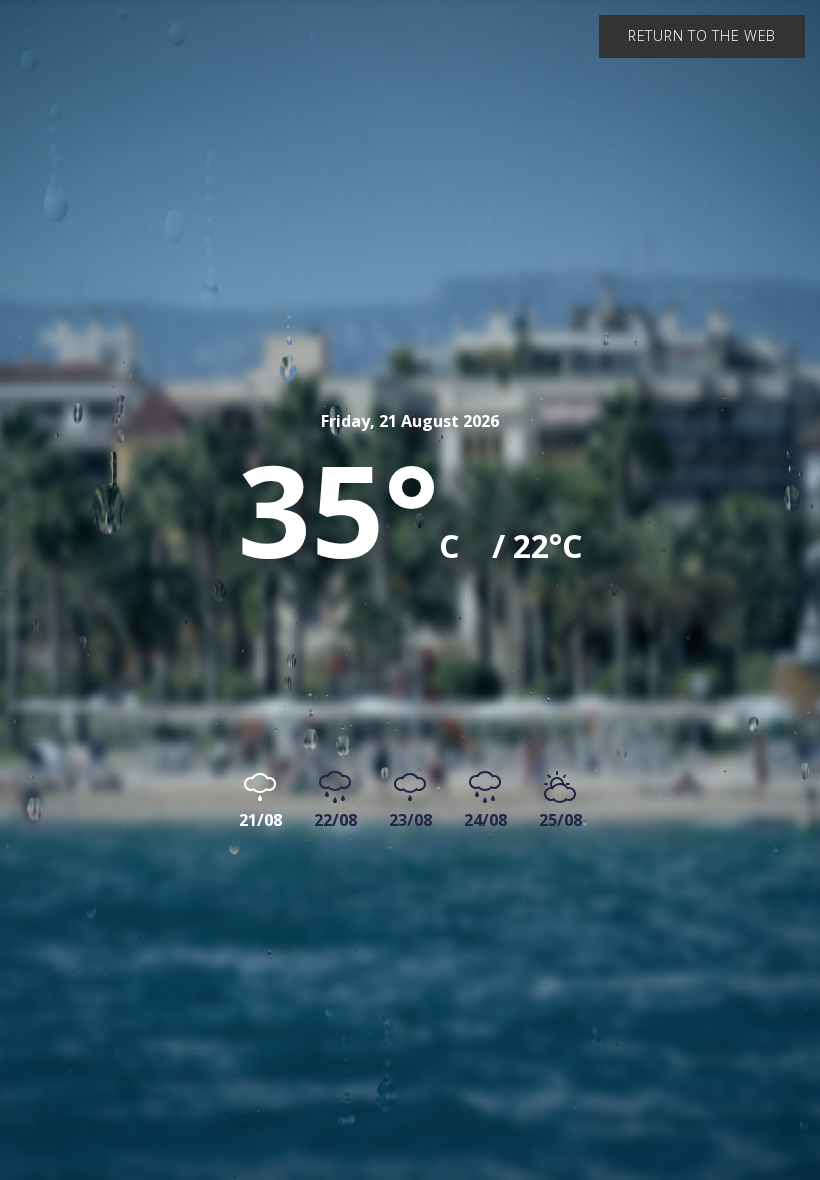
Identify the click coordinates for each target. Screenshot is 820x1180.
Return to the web (702, 35)
